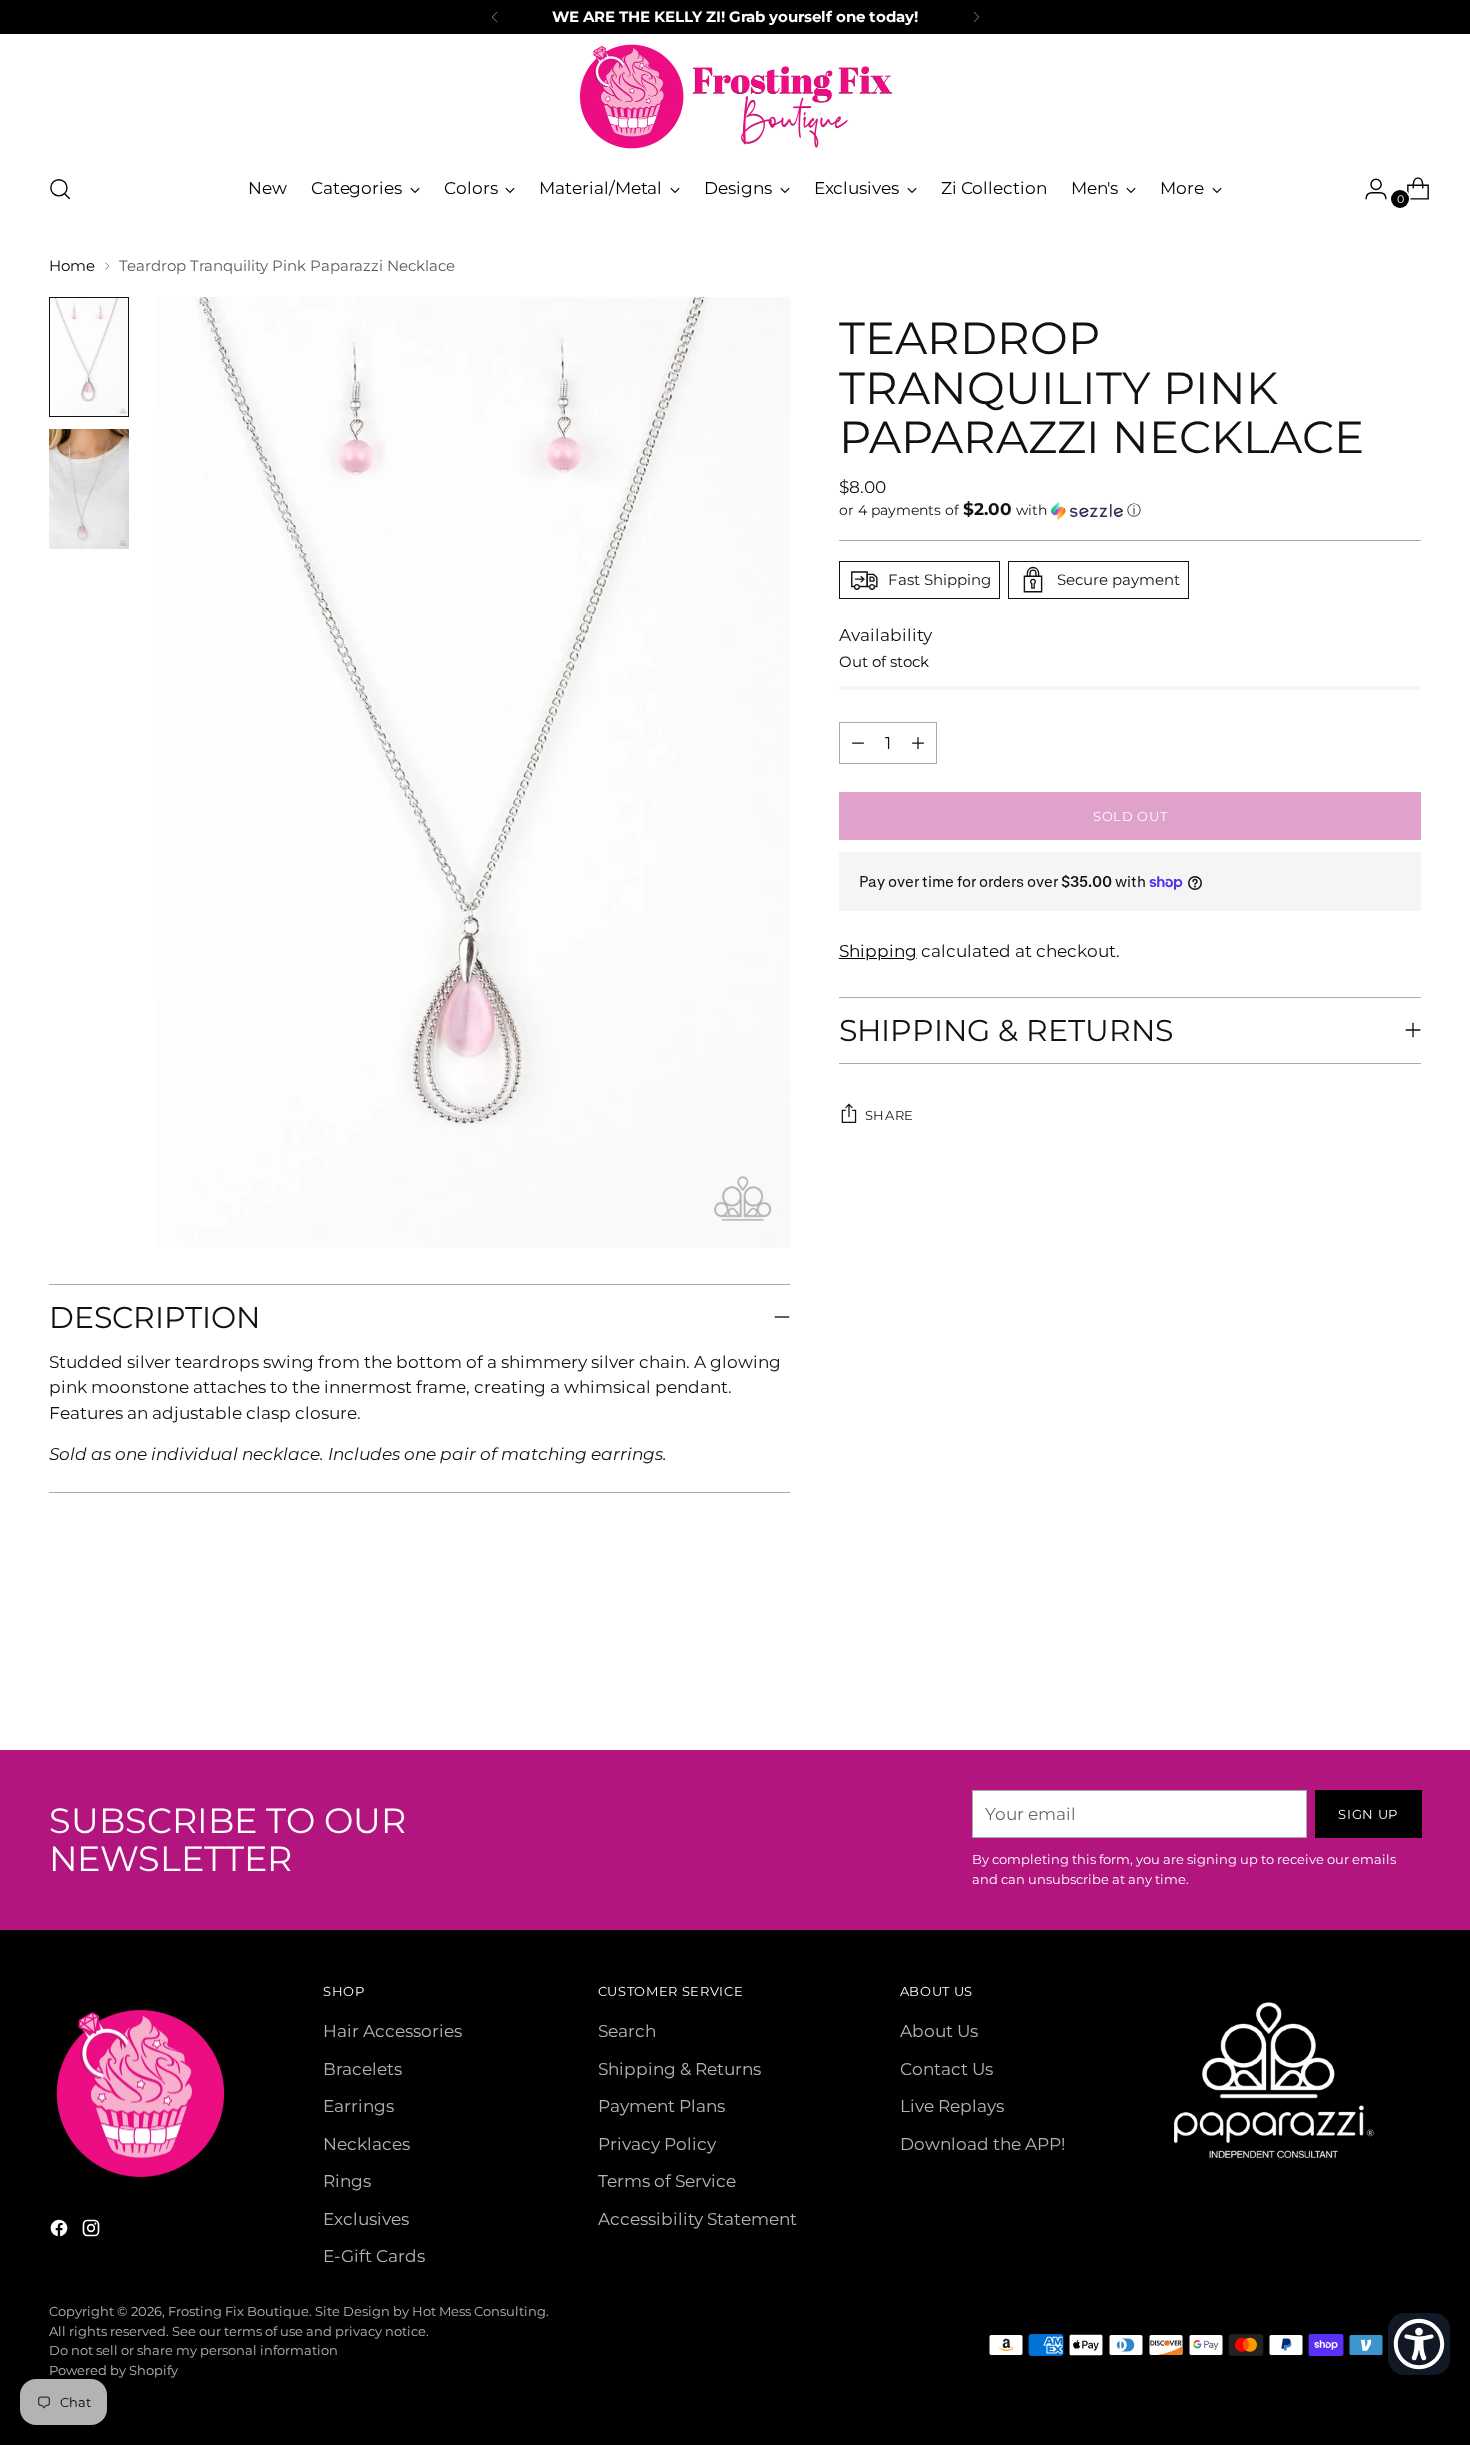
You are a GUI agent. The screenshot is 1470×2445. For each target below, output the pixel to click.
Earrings (358, 2106)
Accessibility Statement (697, 2219)
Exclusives (366, 2219)
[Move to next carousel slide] (1405, 1681)
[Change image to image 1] (89, 357)
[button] (1130, 510)
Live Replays (952, 2106)
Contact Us (946, 2069)
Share (889, 1115)
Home (72, 265)
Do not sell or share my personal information (193, 2350)
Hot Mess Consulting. (480, 2311)
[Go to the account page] (1368, 189)
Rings (347, 2181)
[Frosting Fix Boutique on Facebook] (61, 2232)
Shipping (878, 951)
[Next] (976, 17)
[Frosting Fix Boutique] (735, 96)
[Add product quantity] (858, 743)
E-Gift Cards (374, 2256)
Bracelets (362, 2069)
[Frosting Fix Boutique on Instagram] (93, 2232)
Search (627, 2031)
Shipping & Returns (679, 2069)
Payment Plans (661, 2106)
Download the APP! (982, 2144)
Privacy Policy (657, 2144)
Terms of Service (667, 2181)
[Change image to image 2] (89, 489)
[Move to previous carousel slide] (1359, 1682)
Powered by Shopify (113, 2370)
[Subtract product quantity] (918, 743)
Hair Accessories (392, 2031)
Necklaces (366, 2144)
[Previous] (495, 17)
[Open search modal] (60, 189)
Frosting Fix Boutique (238, 2311)
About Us (939, 2031)
